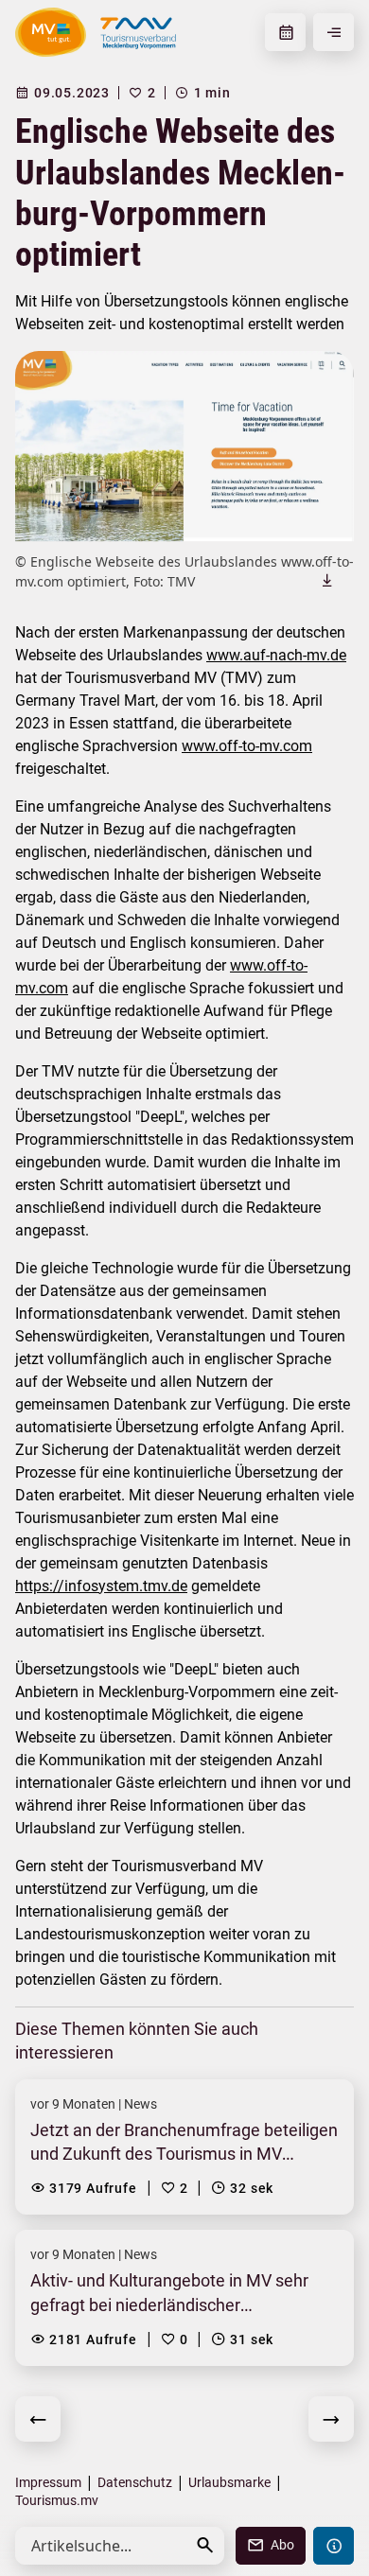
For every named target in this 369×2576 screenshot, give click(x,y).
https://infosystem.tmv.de (101, 1586)
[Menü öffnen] (334, 32)
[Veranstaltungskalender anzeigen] (285, 32)
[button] (205, 2545)
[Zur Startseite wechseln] (51, 32)
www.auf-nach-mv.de (276, 655)
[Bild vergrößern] (184, 446)
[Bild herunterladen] (327, 580)
